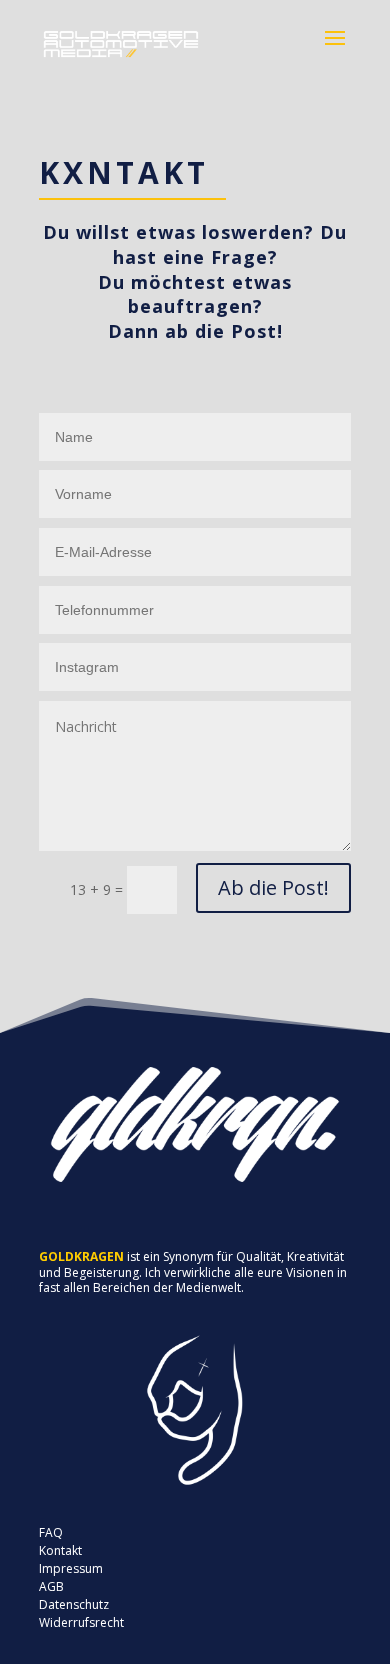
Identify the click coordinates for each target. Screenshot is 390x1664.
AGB (51, 1586)
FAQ (51, 1532)
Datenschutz (74, 1604)
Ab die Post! (273, 887)
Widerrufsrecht (81, 1622)
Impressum (71, 1568)
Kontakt (60, 1550)
